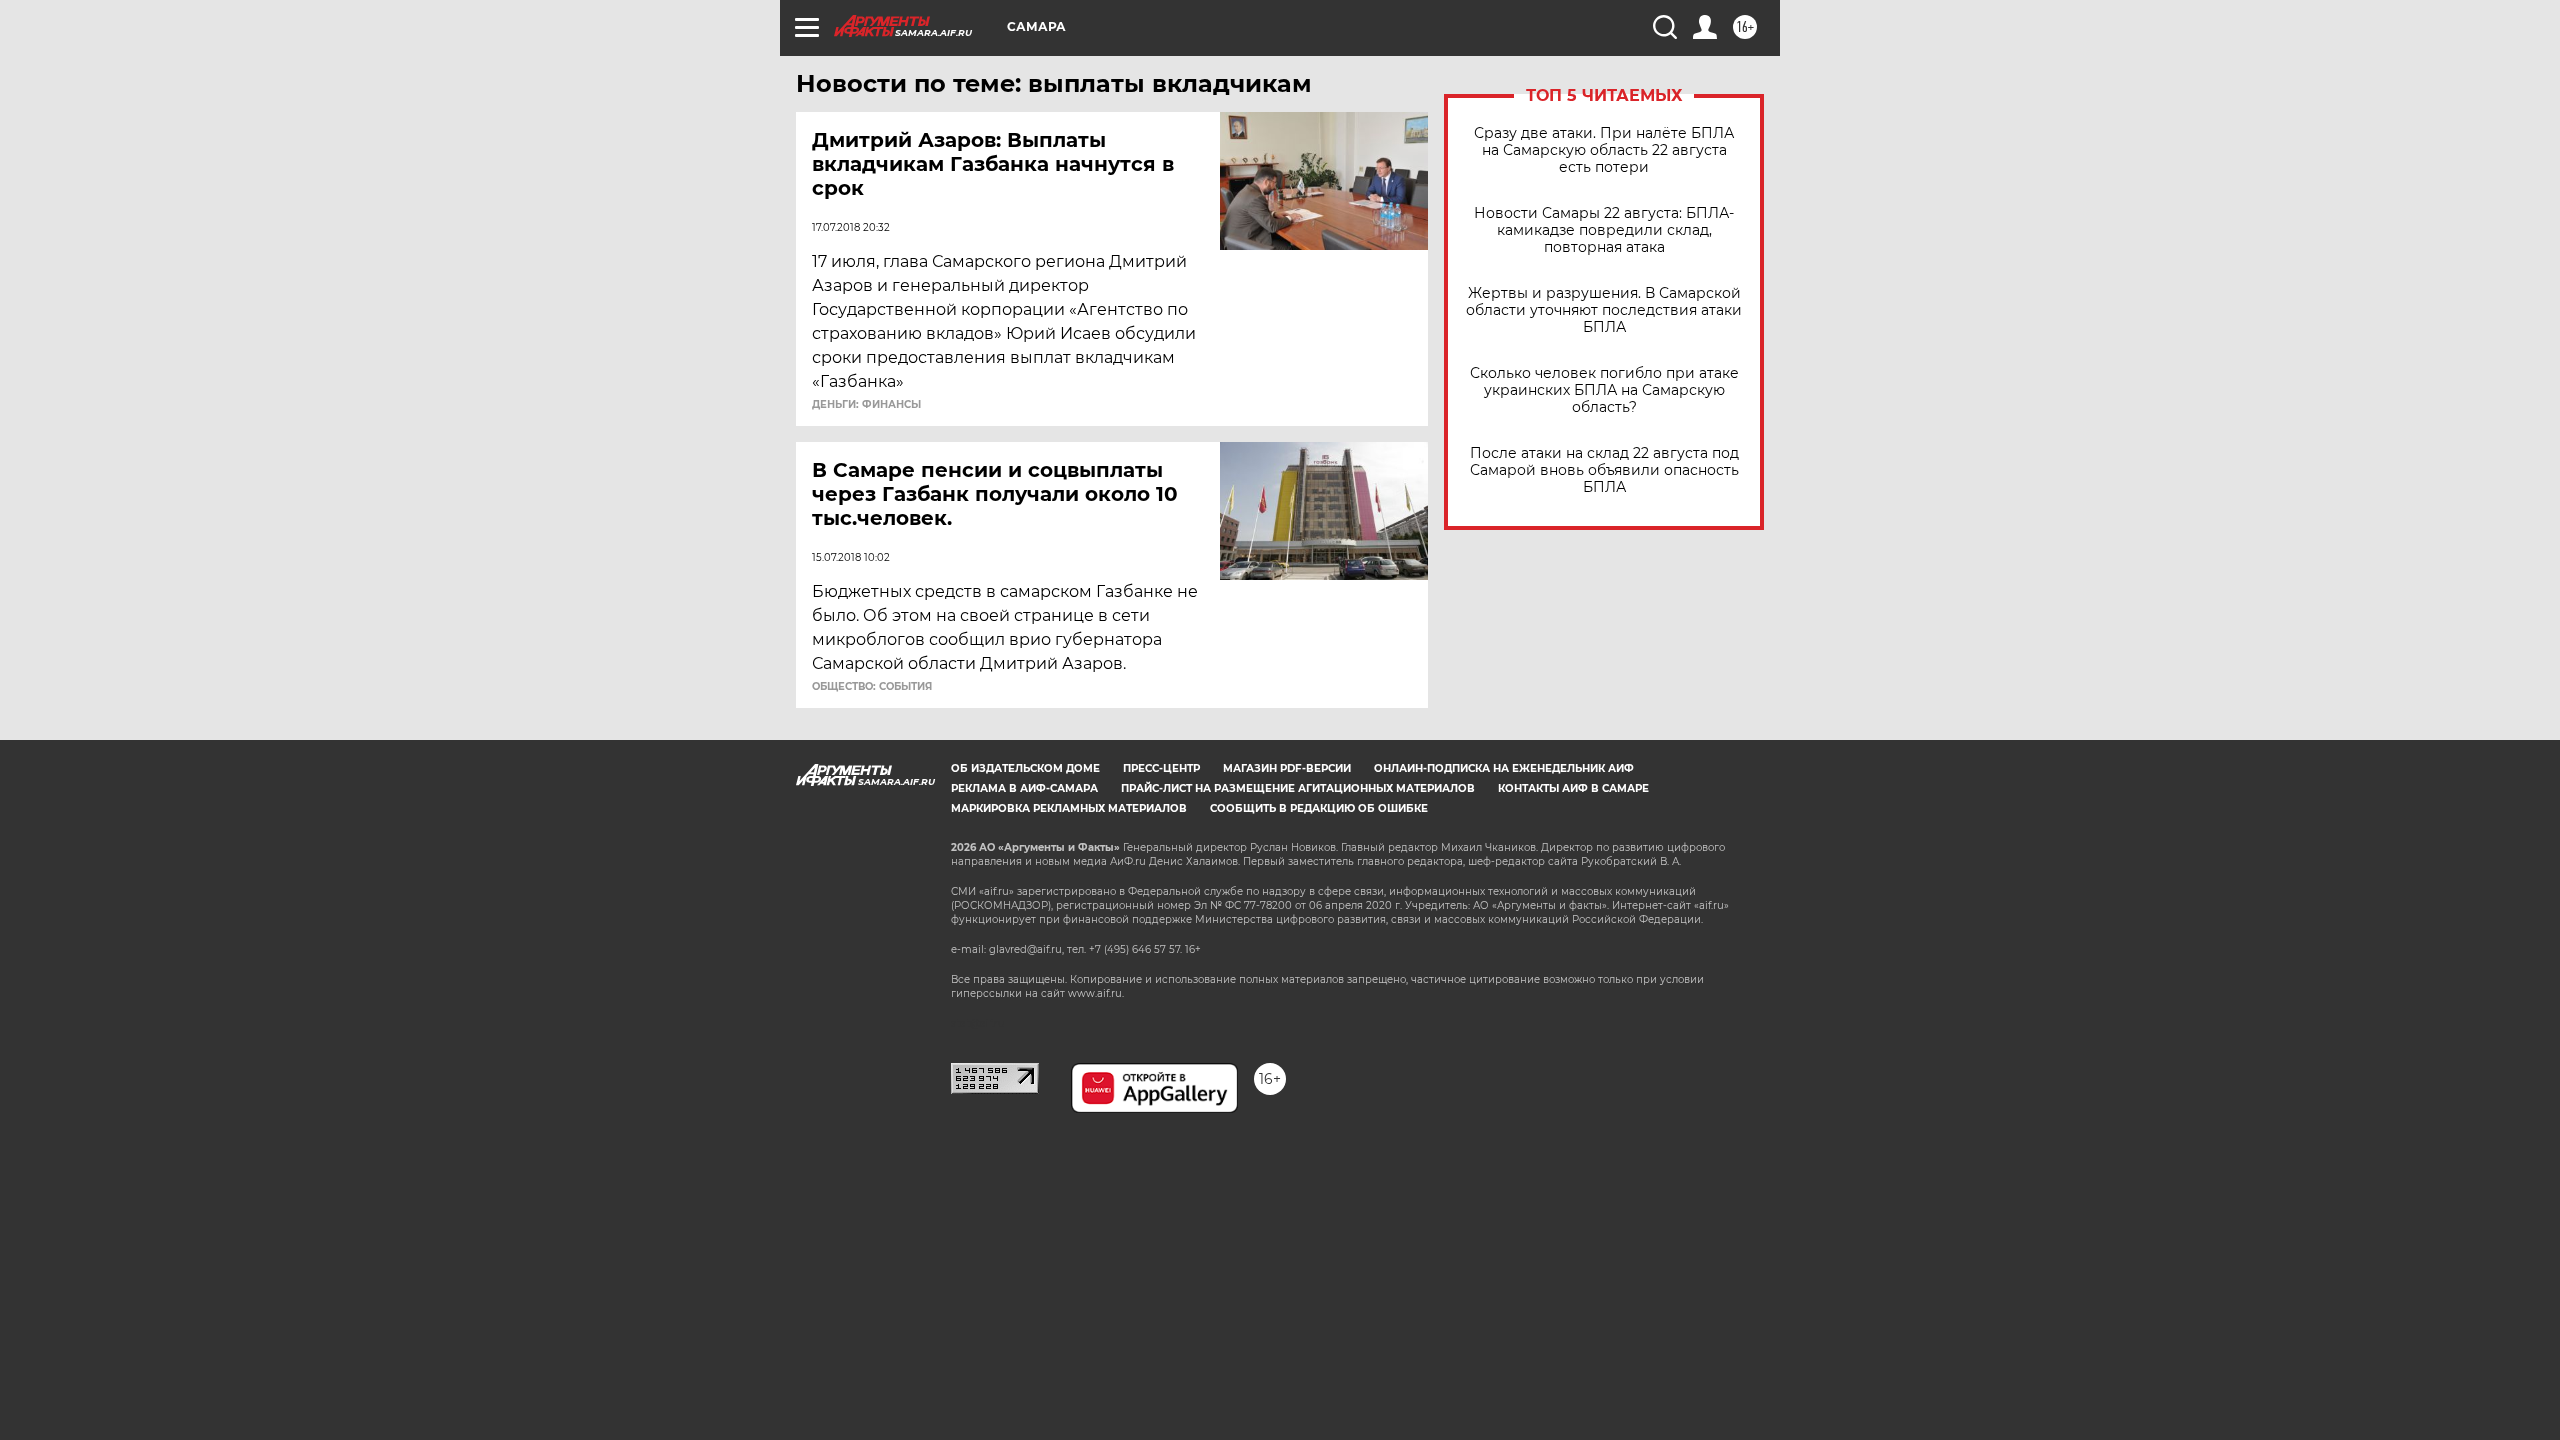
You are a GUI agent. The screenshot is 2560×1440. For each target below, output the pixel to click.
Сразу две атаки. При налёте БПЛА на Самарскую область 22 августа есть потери (1604, 150)
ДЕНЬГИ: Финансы (866, 405)
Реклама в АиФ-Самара (1024, 788)
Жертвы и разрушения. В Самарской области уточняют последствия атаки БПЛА (1604, 310)
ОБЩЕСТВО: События (872, 687)
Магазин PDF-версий (1287, 768)
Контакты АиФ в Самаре (1573, 788)
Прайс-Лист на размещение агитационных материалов (1298, 788)
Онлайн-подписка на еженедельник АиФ (1504, 768)
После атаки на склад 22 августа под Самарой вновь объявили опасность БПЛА (1604, 470)
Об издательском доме (1025, 768)
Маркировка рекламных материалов (1069, 808)
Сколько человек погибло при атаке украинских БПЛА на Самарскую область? (1604, 390)
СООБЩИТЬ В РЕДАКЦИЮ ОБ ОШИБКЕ (1319, 808)
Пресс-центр (1161, 768)
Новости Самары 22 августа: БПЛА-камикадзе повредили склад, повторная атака (1604, 230)
